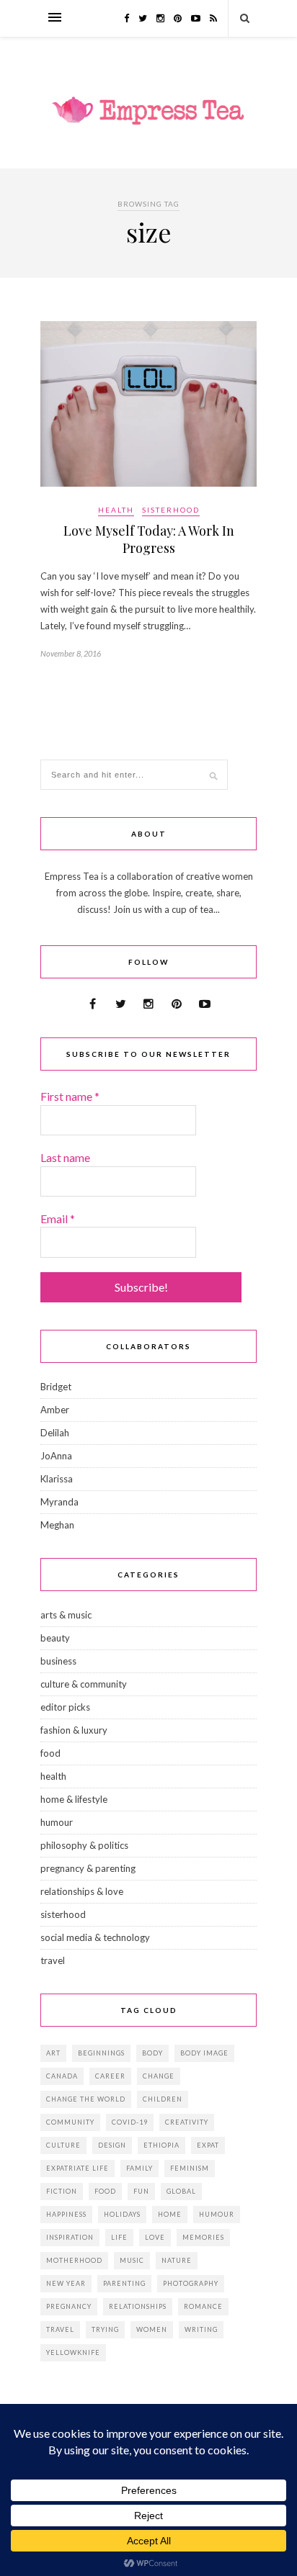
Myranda (59, 1502)
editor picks (65, 1707)
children (163, 2099)
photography (191, 2283)
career (110, 2076)
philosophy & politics (84, 1845)
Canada (62, 2076)
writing (201, 2329)
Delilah (55, 1433)
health (116, 510)
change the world (86, 2099)
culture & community (84, 1684)
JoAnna (56, 1456)
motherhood (74, 2260)
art (53, 2053)
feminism (190, 2168)
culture (63, 2145)
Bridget (56, 1387)
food (50, 1753)
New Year (66, 2283)
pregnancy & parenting (88, 1868)
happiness (66, 2214)
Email (58, 1219)
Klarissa (57, 1479)
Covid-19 (130, 2122)
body (152, 2053)
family (139, 2168)
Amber (55, 1410)
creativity (187, 2122)
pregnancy (69, 2306)
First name (70, 1096)
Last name (65, 1157)
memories (203, 2237)
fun (141, 2191)
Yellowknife (73, 2352)
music (132, 2260)
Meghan (57, 1525)
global (181, 2191)
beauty (55, 1638)
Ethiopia (161, 2145)
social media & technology (95, 1937)
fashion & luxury (74, 1730)
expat (208, 2145)
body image (204, 2053)
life (119, 2237)
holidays (122, 2214)
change (159, 2076)
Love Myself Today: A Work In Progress (149, 539)
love (155, 2237)
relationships (138, 2306)
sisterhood (171, 510)
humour (57, 1822)
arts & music (66, 1615)
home (170, 2214)
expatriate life (77, 2168)
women (152, 2329)
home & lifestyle (74, 1799)
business (58, 1661)
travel (53, 1960)
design (112, 2145)
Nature (177, 2260)
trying (105, 2329)
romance (203, 2306)
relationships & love (82, 1891)
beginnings (101, 2053)
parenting (124, 2283)
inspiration (70, 2237)
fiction (62, 2191)
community (70, 2122)
